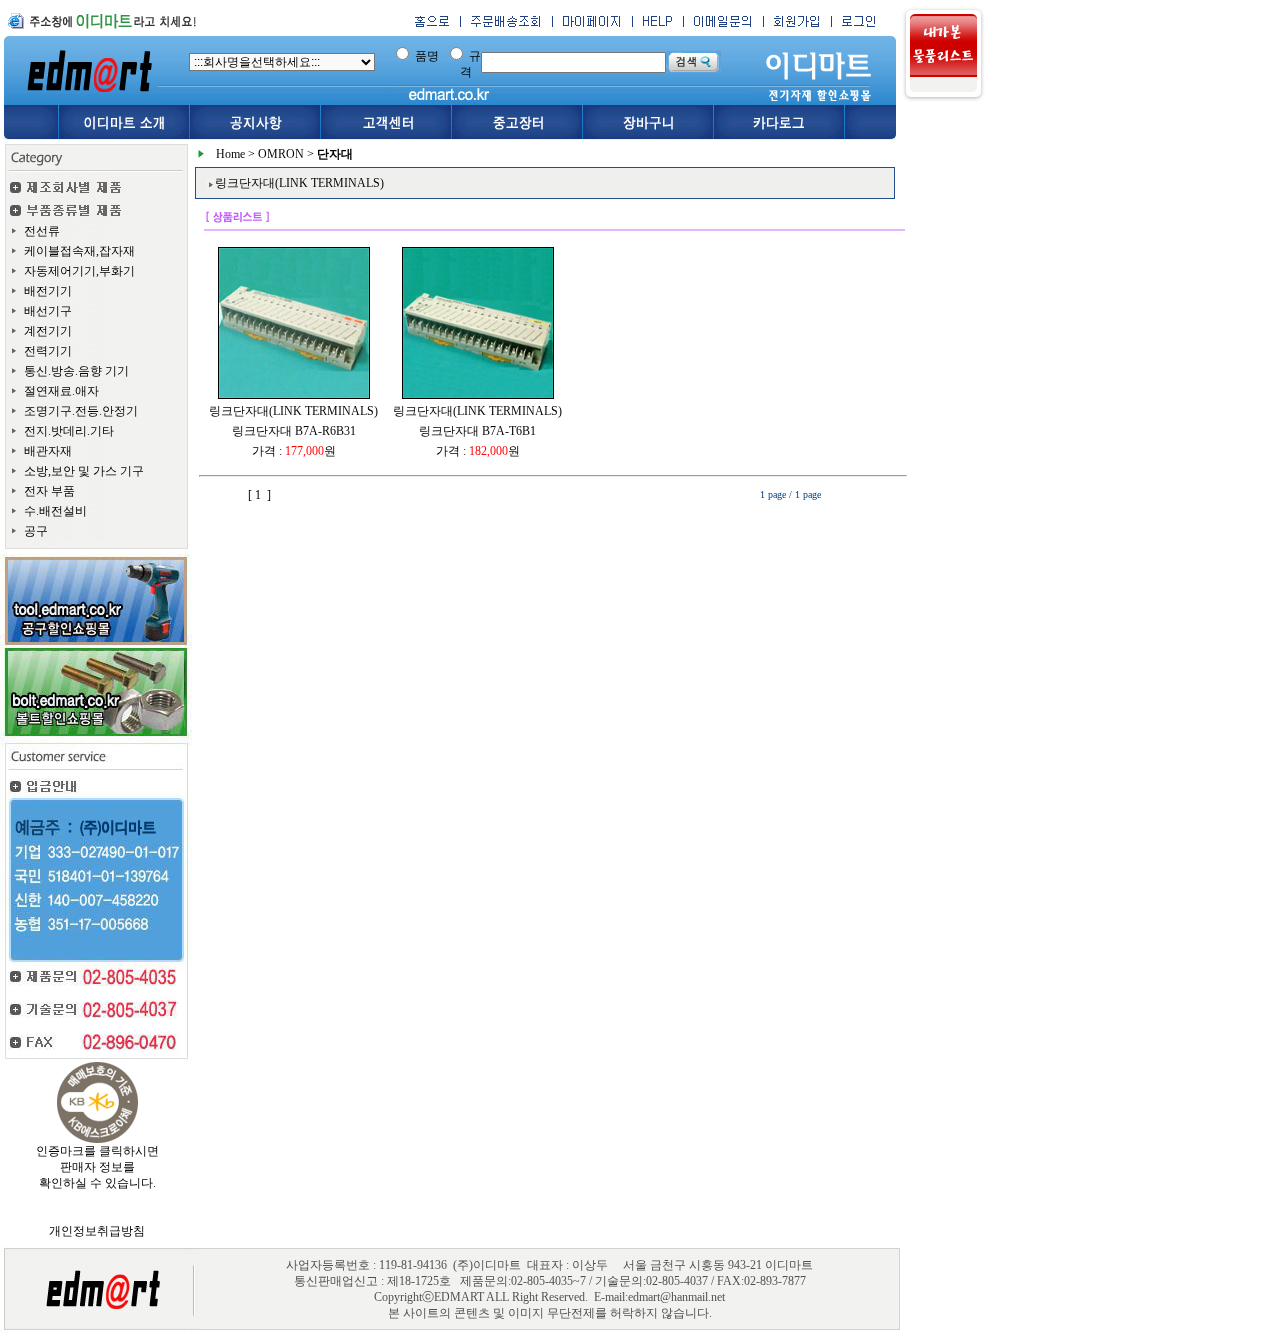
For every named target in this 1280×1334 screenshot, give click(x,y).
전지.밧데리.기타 (69, 431)
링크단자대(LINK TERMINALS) (293, 411)
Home (230, 154)
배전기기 (48, 291)
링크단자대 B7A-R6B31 (294, 431)
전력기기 (48, 351)
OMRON (281, 154)
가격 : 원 (294, 451)
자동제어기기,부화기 (79, 271)
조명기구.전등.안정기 (81, 411)
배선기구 (48, 311)
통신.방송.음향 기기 (76, 371)
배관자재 (48, 451)
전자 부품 (49, 491)
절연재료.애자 (61, 391)
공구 (36, 531)
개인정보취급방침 (97, 1231)
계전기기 (48, 331)
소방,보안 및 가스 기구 (84, 471)
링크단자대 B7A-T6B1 (477, 431)
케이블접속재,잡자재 (79, 251)
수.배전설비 (55, 511)
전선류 (42, 231)
